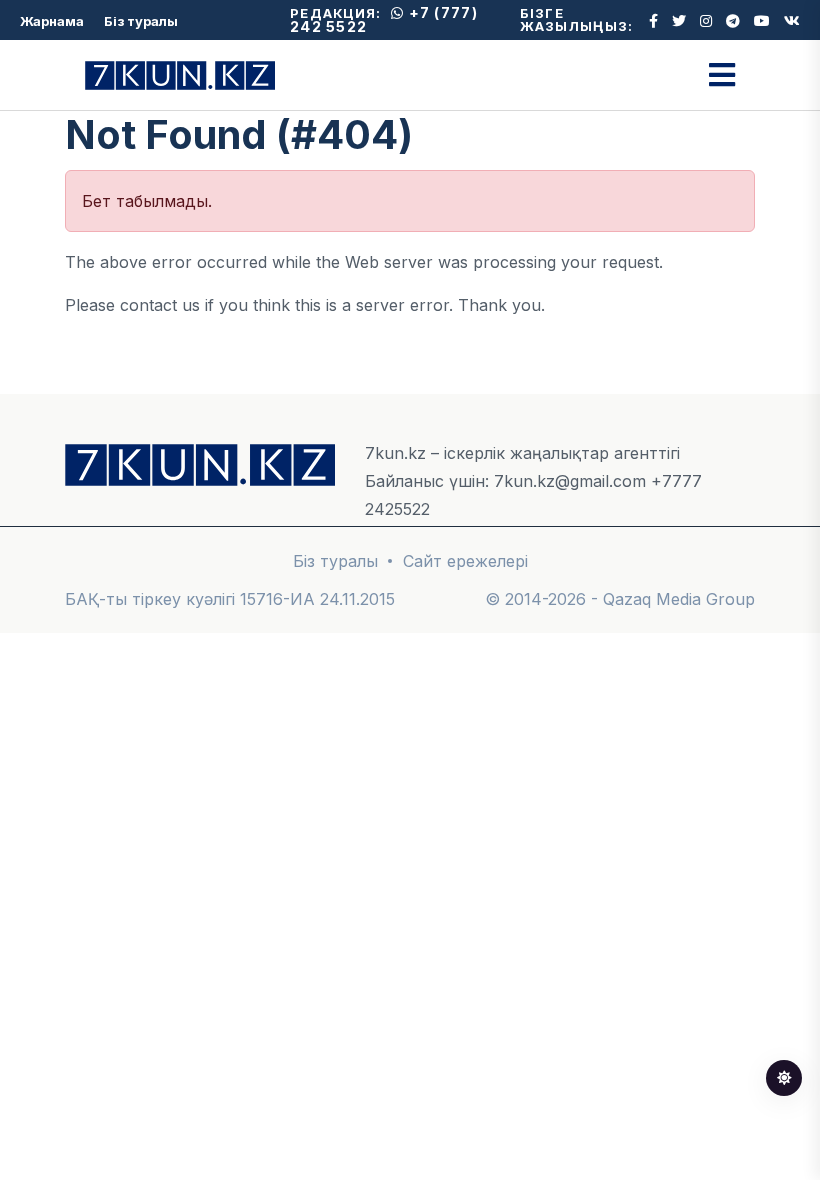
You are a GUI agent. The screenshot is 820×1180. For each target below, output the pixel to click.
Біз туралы (141, 21)
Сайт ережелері (465, 561)
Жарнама (52, 21)
